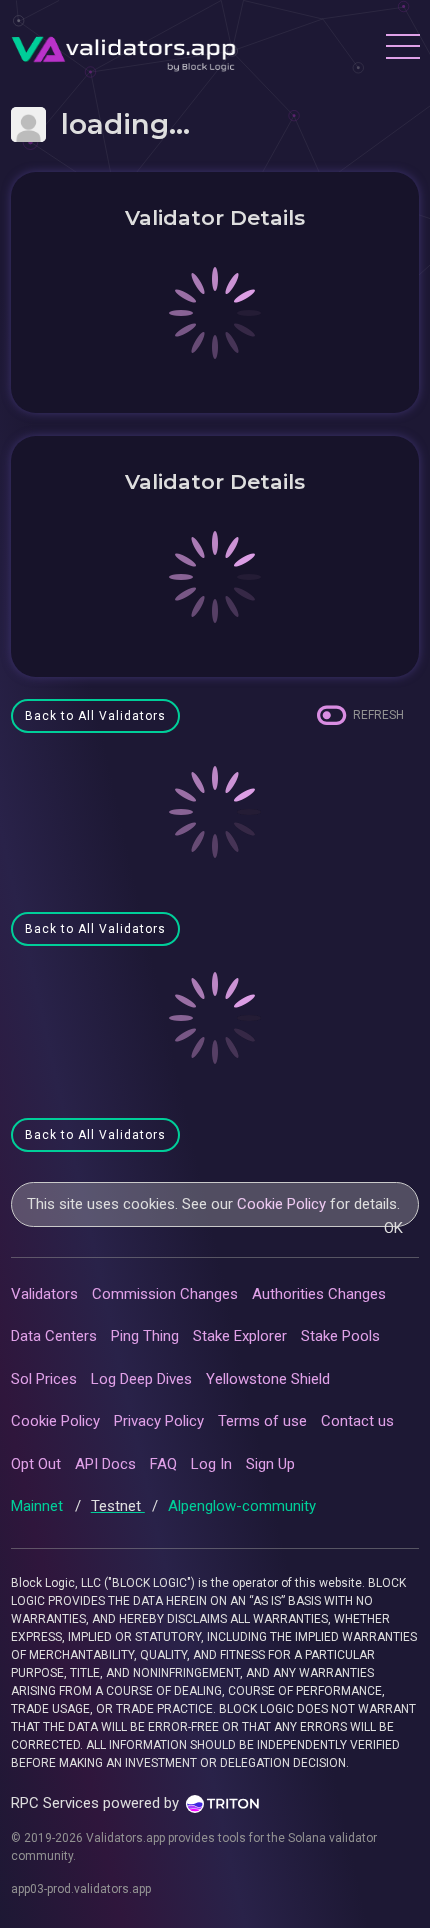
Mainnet (39, 1506)
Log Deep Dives (141, 1379)
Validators (44, 1294)
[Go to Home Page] (123, 49)
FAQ (163, 1464)
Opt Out (36, 1464)
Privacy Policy (159, 1421)
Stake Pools (340, 1336)
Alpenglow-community (242, 1506)
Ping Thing (145, 1336)
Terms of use (262, 1421)
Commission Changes (165, 1294)
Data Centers (54, 1336)
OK (393, 1228)
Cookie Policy (281, 1204)
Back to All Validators (95, 716)
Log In (211, 1464)
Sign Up (270, 1464)
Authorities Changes (319, 1294)
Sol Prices (44, 1379)
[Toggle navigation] (402, 49)
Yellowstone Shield (268, 1379)
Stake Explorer (240, 1336)
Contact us (357, 1421)
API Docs (105, 1464)
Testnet (118, 1506)
